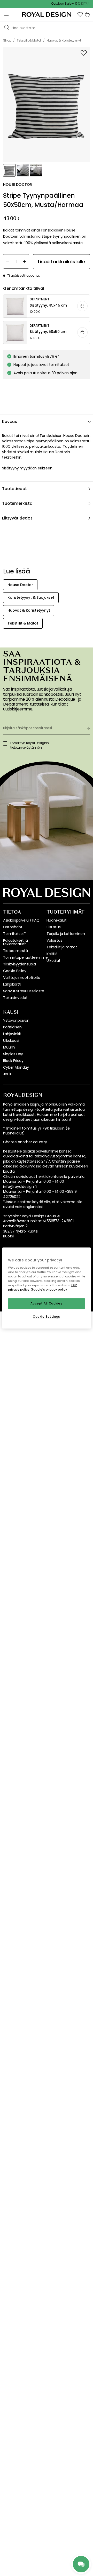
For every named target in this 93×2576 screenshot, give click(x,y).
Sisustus (54, 927)
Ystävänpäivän (16, 1020)
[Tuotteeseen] (47, 306)
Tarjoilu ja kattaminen (66, 934)
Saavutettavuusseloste (24, 991)
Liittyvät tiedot (17, 518)
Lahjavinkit (12, 1034)
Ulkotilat (53, 961)
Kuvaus (10, 422)
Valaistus (54, 940)
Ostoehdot (13, 927)
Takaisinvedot (15, 998)
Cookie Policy (15, 971)
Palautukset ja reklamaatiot (16, 942)
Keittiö (52, 954)
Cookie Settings (47, 1317)
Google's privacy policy (49, 1290)
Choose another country (25, 1142)
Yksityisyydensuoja (20, 964)
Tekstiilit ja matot (62, 947)
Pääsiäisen (12, 1027)
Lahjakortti (12, 984)
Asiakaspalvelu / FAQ (21, 920)
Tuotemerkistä (17, 503)
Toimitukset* (14, 934)
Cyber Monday (16, 1067)
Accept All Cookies (46, 1303)
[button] (80, 14)
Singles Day (13, 1054)
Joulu (8, 1074)
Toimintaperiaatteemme (25, 957)
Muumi (9, 1047)
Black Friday (13, 1061)
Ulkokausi (11, 1041)
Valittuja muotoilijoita (22, 978)
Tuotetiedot (14, 489)
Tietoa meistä (16, 951)
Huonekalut (56, 920)
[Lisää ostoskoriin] (82, 306)
